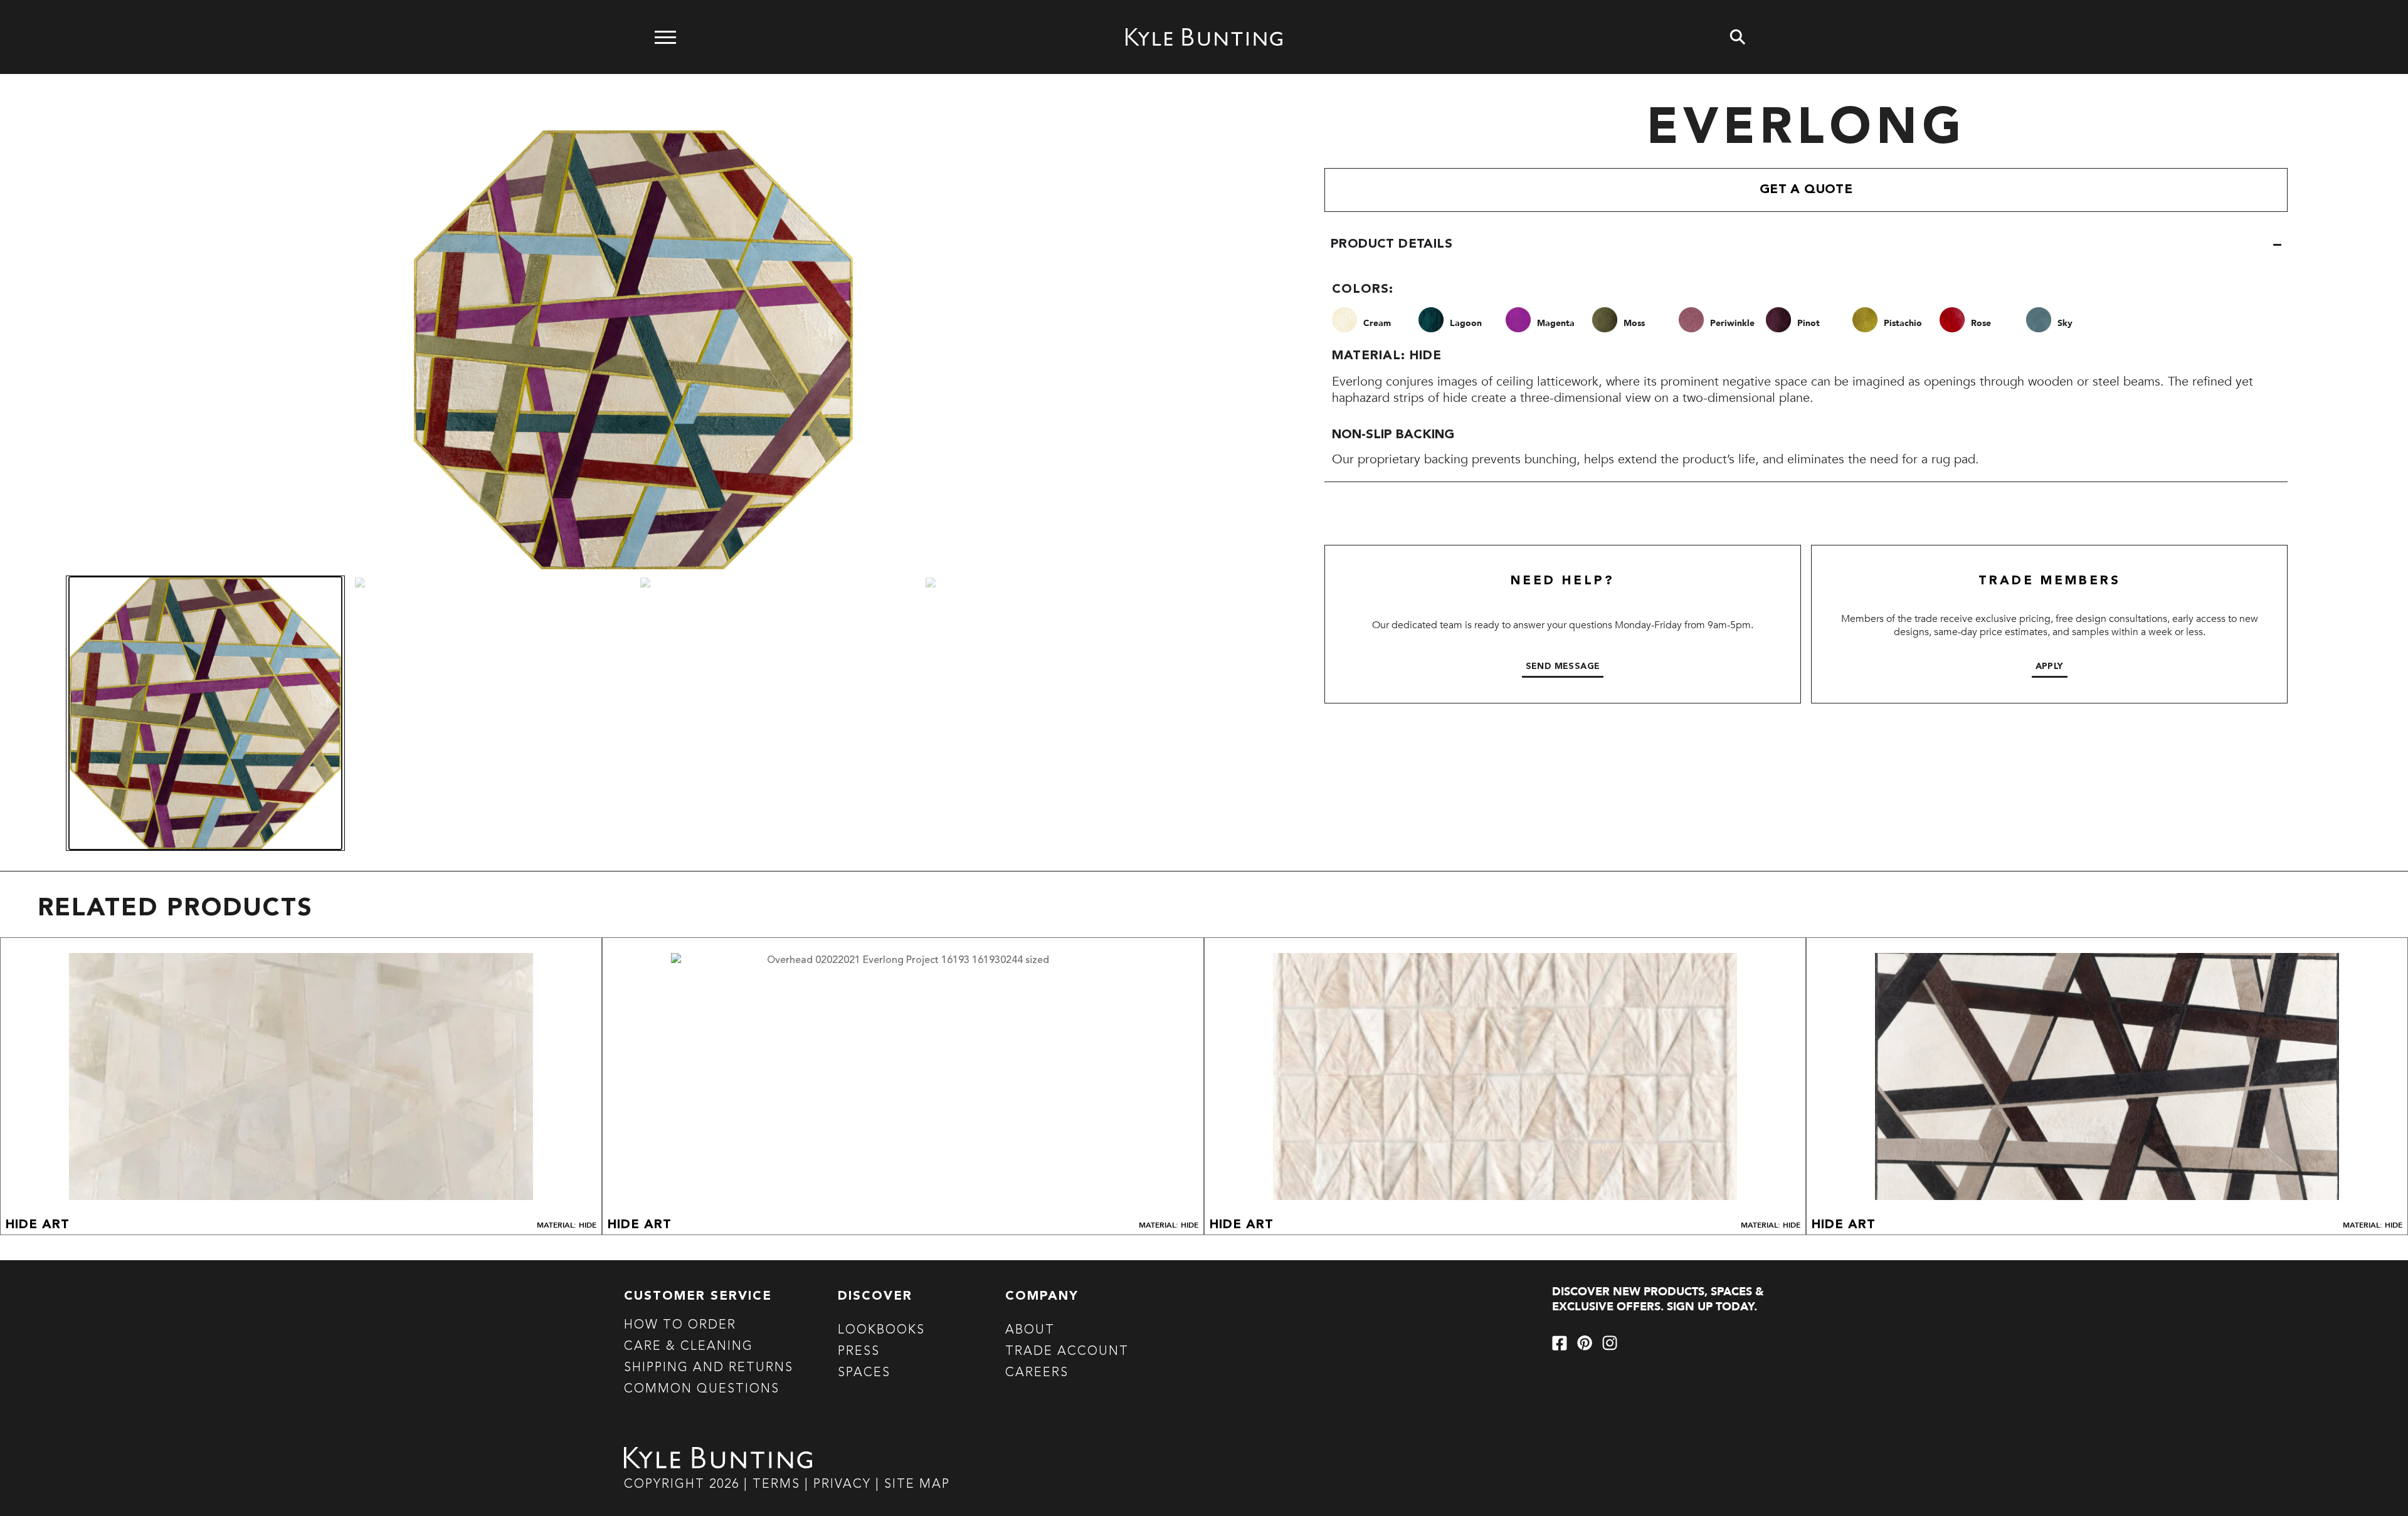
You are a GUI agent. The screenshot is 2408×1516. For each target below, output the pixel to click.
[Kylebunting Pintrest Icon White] (1585, 1343)
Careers (1037, 1373)
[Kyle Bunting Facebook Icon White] (1560, 1343)
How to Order (680, 1325)
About (1030, 1330)
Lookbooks (881, 1330)
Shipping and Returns (709, 1368)
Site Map (917, 1485)
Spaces (864, 1373)
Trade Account (1067, 1352)
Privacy (844, 1485)
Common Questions (702, 1389)
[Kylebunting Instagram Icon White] (1610, 1343)
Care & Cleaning (689, 1347)
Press (859, 1352)
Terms (776, 1485)
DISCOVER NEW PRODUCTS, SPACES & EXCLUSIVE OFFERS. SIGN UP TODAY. (1658, 1299)
